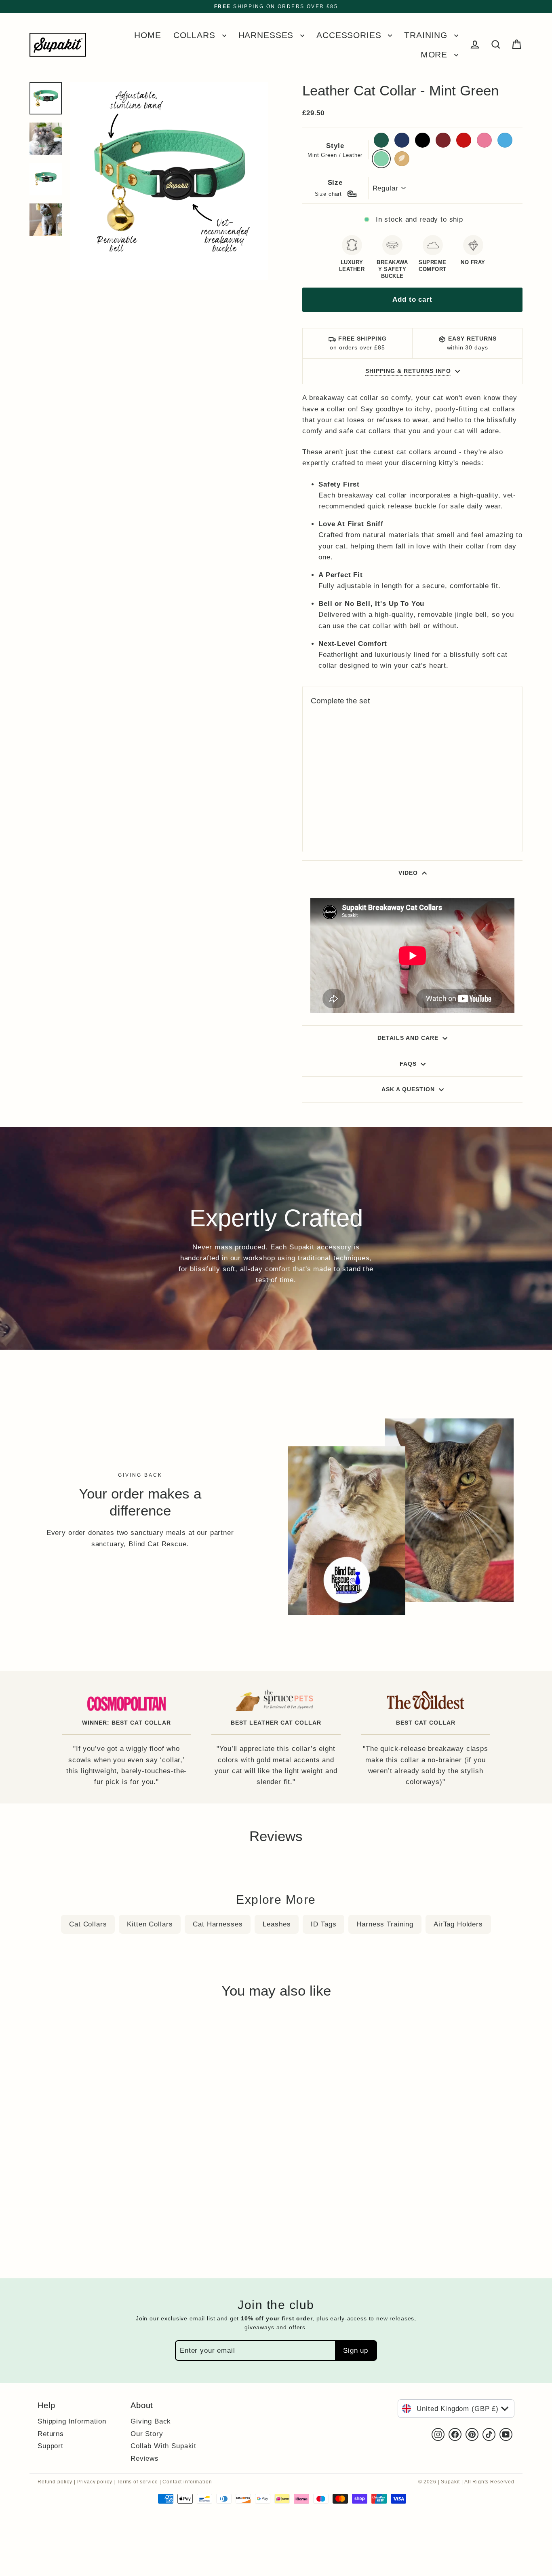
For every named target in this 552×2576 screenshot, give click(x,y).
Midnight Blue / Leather (402, 140)
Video (408, 873)
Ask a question (408, 1089)
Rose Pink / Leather (484, 140)
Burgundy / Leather (443, 140)
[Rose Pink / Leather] (326, 816)
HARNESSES (268, 35)
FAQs (408, 1064)
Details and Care (408, 1038)
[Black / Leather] (336, 804)
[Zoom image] (169, 179)
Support (51, 2446)
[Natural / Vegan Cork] (315, 827)
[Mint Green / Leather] (347, 816)
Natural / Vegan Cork (402, 159)
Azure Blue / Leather (505, 140)
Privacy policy (95, 2482)
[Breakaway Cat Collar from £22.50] (336, 756)
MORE (435, 54)
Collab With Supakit (163, 2446)
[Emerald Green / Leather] (315, 804)
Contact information (187, 2482)
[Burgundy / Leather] (347, 804)
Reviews (145, 2458)
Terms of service (137, 2482)
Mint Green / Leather (381, 159)
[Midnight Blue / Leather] (326, 804)
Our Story (147, 2434)
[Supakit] (58, 45)
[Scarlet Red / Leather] (315, 816)
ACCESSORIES (350, 35)
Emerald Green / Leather (381, 140)
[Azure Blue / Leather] (336, 816)
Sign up (356, 2351)
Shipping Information (72, 2421)
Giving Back (151, 2421)
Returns (51, 2434)
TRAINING (427, 35)
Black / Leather (422, 140)
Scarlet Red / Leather (464, 140)
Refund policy (55, 2482)
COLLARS (196, 35)
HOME (147, 35)
